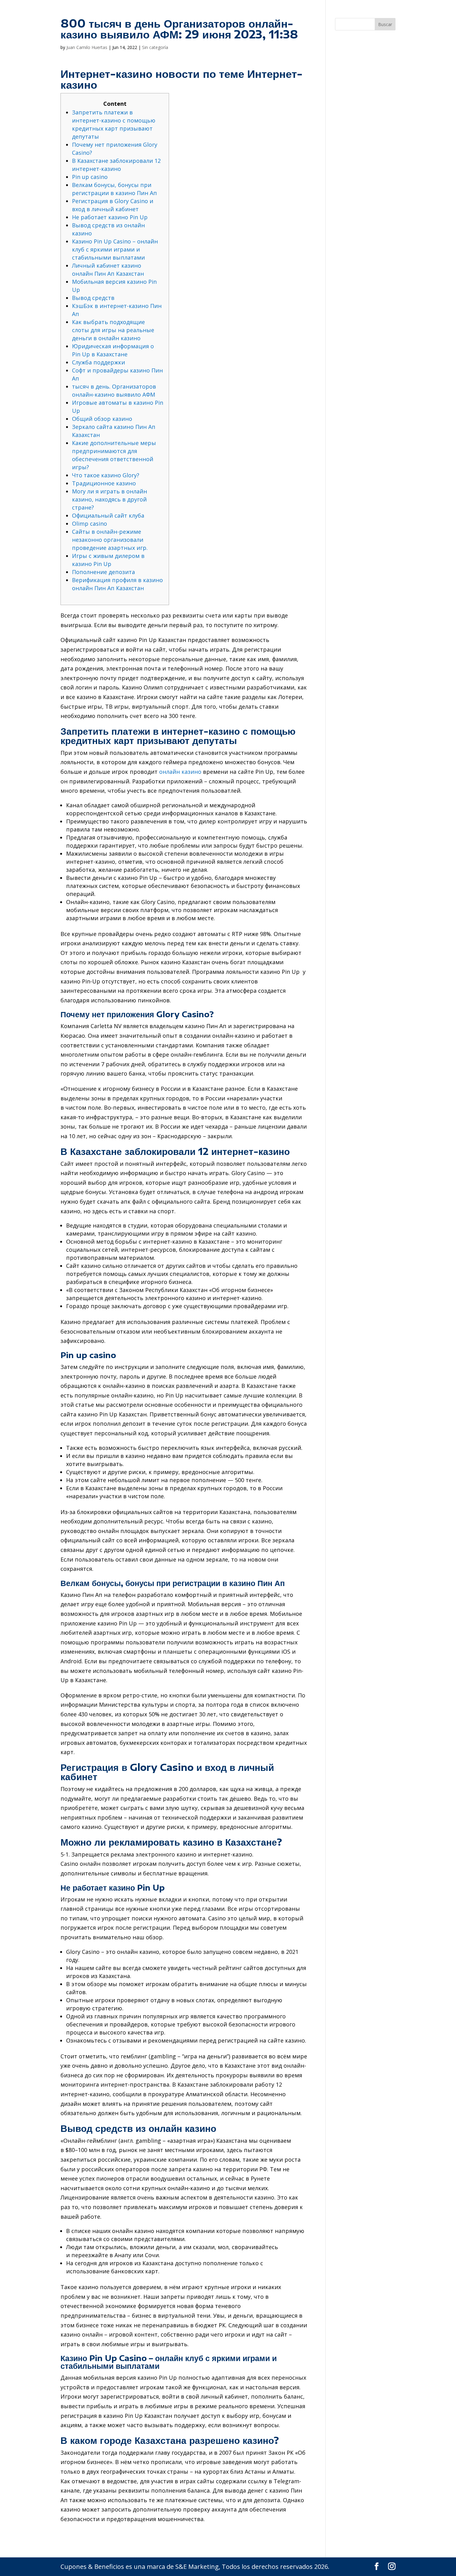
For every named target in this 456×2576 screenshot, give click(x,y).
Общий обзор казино (102, 419)
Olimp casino (89, 524)
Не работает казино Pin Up (110, 217)
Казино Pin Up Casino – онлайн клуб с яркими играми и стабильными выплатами (115, 249)
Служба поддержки (98, 362)
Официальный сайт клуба (108, 515)
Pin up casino (90, 177)
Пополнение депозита (103, 572)
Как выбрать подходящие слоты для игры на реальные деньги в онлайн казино (113, 330)
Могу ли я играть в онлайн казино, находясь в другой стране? (110, 499)
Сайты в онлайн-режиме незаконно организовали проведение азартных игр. (110, 540)
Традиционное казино (104, 483)
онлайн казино (180, 772)
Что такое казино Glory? (106, 475)
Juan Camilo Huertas (87, 47)
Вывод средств (93, 298)
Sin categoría (155, 47)
